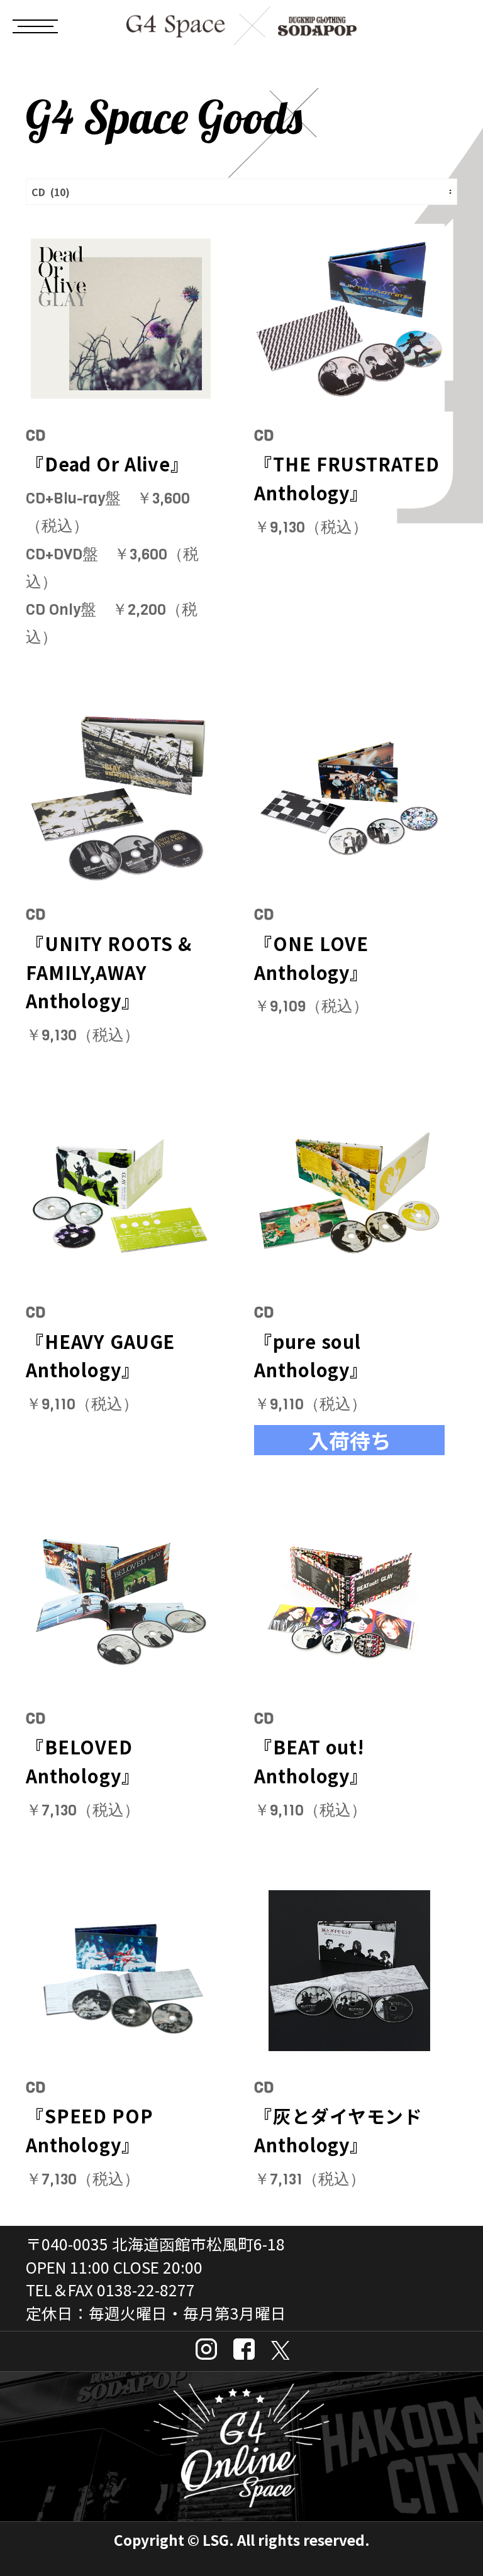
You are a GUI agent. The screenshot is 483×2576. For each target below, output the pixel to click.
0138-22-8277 (146, 2289)
